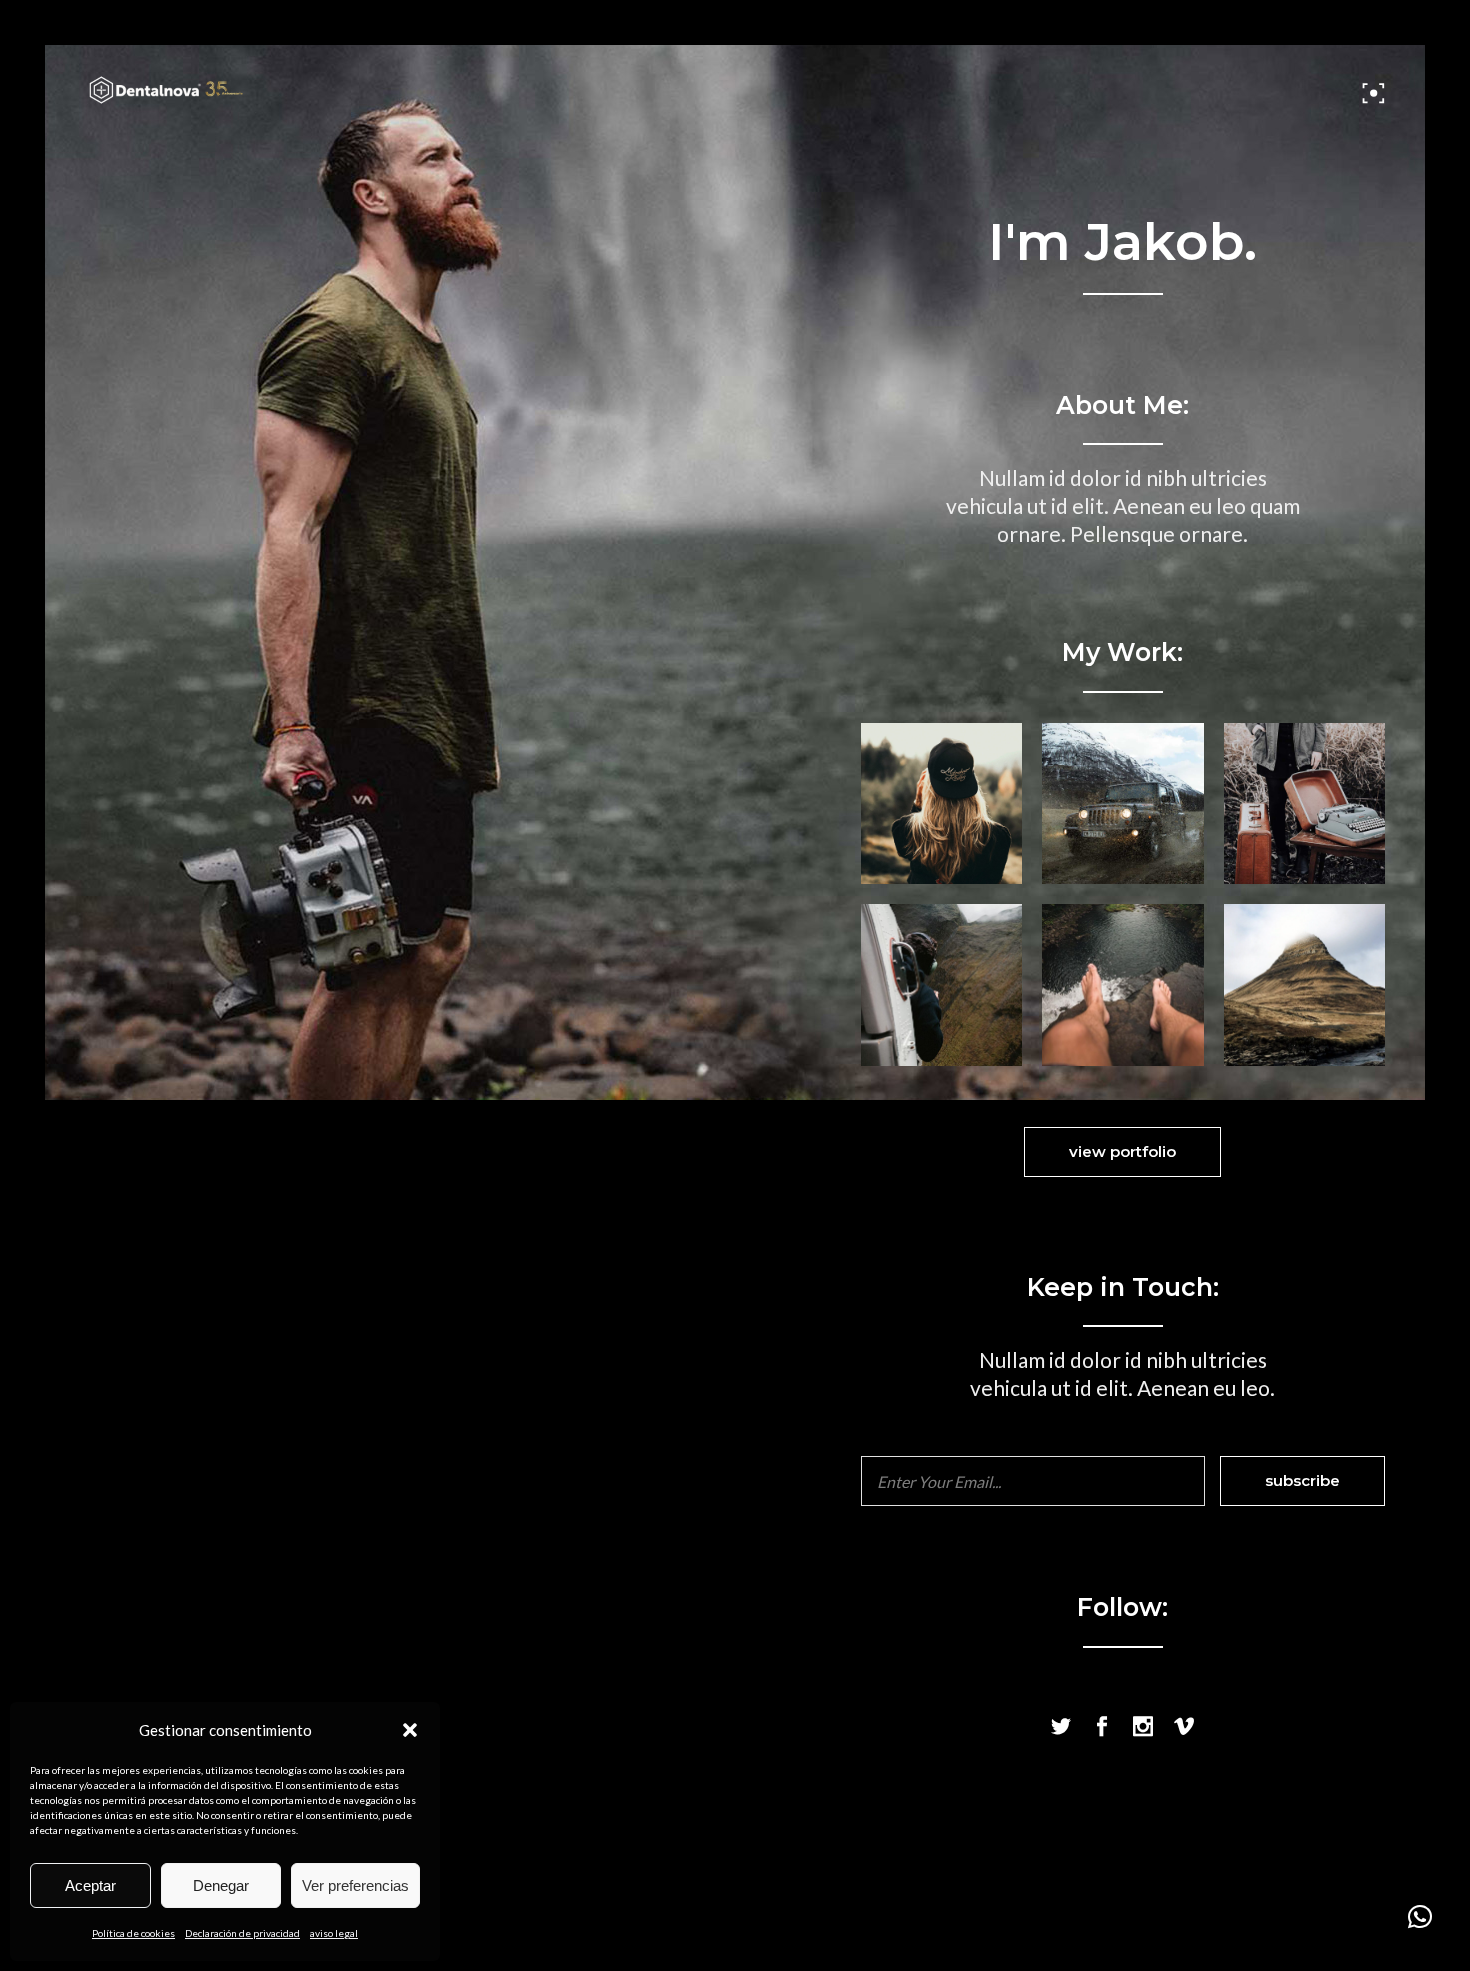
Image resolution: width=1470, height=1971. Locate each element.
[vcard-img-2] (1122, 803)
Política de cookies (133, 1933)
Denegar (221, 1885)
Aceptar (90, 1885)
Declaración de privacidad (242, 1933)
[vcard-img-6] (1122, 984)
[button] (410, 1730)
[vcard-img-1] (941, 803)
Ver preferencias (355, 1885)
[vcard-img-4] (941, 984)
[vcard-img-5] (1304, 984)
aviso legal (334, 1933)
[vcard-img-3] (1304, 803)
